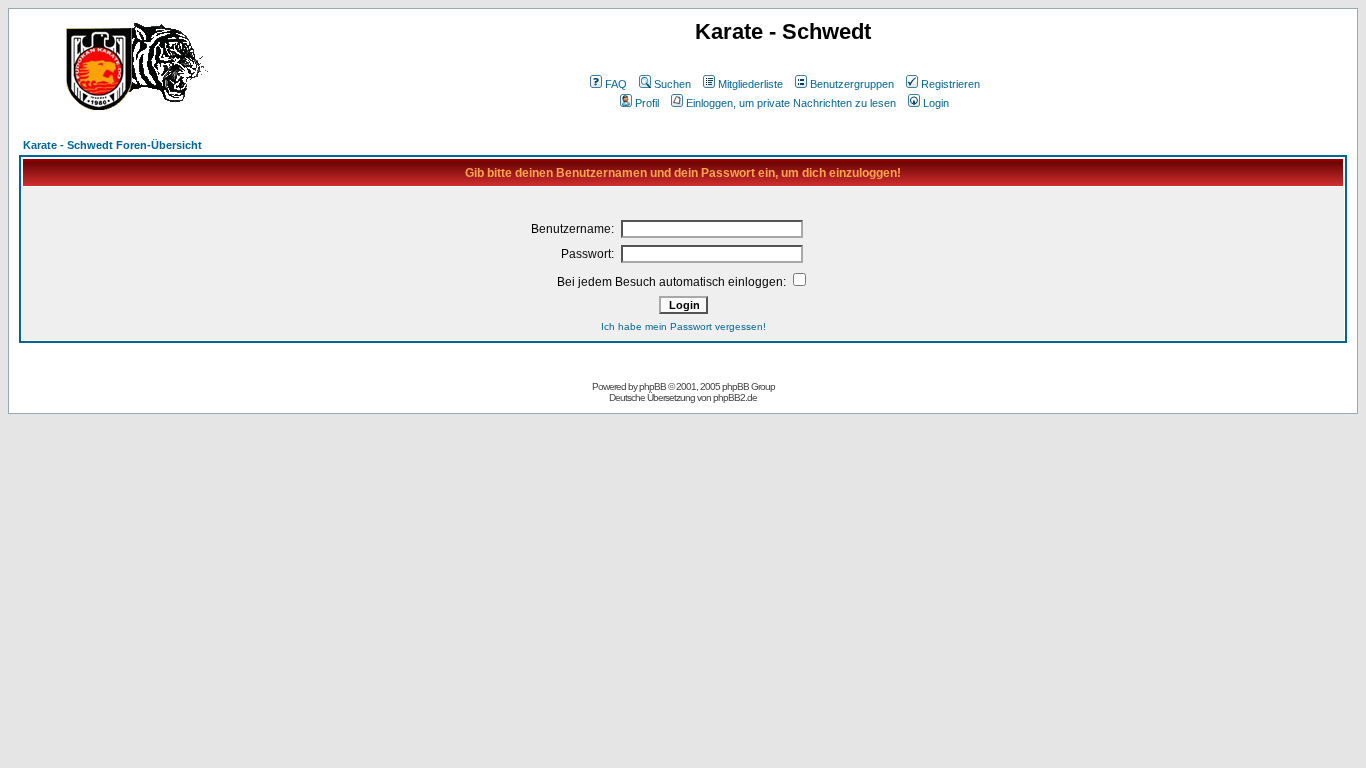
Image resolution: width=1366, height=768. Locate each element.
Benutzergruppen (852, 84)
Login (936, 103)
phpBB (652, 386)
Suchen (672, 84)
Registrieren (950, 84)
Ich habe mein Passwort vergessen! (683, 326)
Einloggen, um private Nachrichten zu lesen (791, 103)
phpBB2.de (735, 397)
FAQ (616, 84)
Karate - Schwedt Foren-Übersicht (112, 145)
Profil (647, 103)
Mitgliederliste (750, 84)
